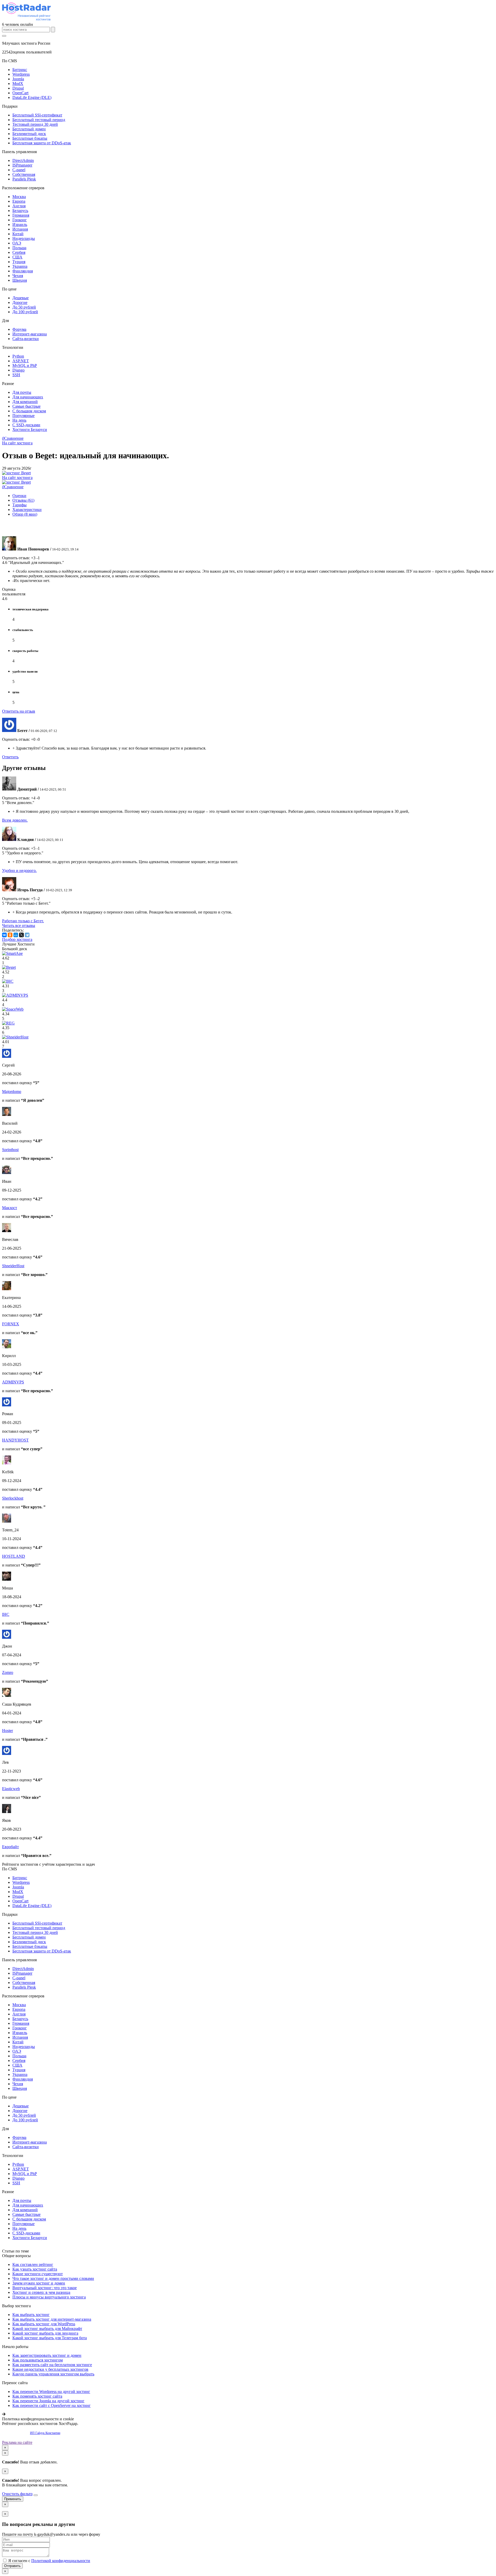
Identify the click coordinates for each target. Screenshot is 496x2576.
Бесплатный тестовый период (39, 120)
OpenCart (20, 93)
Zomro (8, 1672)
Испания (20, 229)
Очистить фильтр (17, 2494)
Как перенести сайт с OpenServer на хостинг (52, 2405)
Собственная (24, 174)
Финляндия (23, 271)
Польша (19, 248)
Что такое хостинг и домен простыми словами (53, 2278)
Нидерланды (24, 238)
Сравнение (13, 438)
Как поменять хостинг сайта (37, 2396)
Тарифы (20, 505)
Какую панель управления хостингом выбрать (53, 2374)
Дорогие (20, 302)
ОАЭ (17, 243)
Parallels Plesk (24, 179)
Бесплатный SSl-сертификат (37, 115)
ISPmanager (22, 165)
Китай (18, 234)
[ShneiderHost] (15, 1037)
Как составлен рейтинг (33, 2264)
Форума (19, 329)
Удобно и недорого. (19, 871)
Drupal (18, 88)
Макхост (10, 1208)
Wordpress (21, 74)
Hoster (7, 1731)
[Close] (36, 2495)
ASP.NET (21, 361)
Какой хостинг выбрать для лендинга (45, 2333)
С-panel (19, 170)
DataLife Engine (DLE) (32, 97)
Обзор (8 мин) (25, 514)
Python (18, 356)
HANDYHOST (15, 1440)
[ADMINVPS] (15, 995)
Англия (19, 206)
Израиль (20, 224)
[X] (21, 935)
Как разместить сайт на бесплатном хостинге (52, 2365)
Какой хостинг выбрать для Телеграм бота (50, 2338)
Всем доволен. (15, 820)
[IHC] (8, 981)
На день (19, 420)
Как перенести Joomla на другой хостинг (48, 2401)
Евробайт (10, 1847)
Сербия (19, 252)
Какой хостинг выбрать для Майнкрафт (47, 2329)
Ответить (10, 757)
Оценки (19, 496)
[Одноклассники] (10, 935)
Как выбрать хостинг (31, 2315)
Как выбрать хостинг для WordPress (44, 2324)
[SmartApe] (12, 953)
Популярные (24, 416)
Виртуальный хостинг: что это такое (45, 2288)
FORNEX (11, 1324)
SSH (16, 375)
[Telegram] (27, 935)
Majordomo (12, 1092)
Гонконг (20, 220)
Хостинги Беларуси (30, 430)
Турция (19, 262)
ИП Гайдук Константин (45, 2433)
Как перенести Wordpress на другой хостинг (51, 2392)
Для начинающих (28, 397)
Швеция (20, 280)
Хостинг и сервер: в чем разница (41, 2292)
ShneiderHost (13, 1266)
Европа (19, 201)
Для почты (22, 392)
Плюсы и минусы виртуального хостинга (49, 2297)
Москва (19, 197)
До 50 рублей (24, 307)
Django (18, 370)
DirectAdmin (23, 160)
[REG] (8, 1023)
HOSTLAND (14, 1556)
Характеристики (27, 510)
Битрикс (20, 70)
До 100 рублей (25, 312)
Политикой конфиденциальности (61, 2561)
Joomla (18, 79)
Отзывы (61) (23, 500)
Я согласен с (49, 2561)
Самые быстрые (26, 406)
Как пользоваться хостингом (38, 2360)
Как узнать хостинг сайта (35, 2269)
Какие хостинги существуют (38, 2274)
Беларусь (20, 211)
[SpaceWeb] (13, 1009)
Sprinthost (10, 1150)
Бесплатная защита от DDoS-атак (42, 143)
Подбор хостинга (17, 939)
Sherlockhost (13, 1498)
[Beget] (9, 967)
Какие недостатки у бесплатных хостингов (50, 2369)
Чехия (18, 276)
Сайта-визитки (26, 339)
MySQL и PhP (25, 365)
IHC (6, 1614)
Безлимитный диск (29, 134)
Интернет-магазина (30, 334)
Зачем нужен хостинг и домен (39, 2283)
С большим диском (29, 411)
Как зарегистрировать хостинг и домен (47, 2355)
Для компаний (25, 402)
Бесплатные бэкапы (30, 138)
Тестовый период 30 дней (35, 124)
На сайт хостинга (17, 443)
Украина (20, 266)
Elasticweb (11, 1789)
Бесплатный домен (29, 129)
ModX (18, 84)
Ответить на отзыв (19, 711)
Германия (21, 215)
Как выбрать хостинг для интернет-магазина (52, 2319)
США (17, 257)
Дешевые (21, 298)
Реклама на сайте (17, 2442)
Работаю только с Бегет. (23, 921)
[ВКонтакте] (4, 935)
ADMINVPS (13, 1382)
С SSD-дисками (26, 425)
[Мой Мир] (16, 935)
